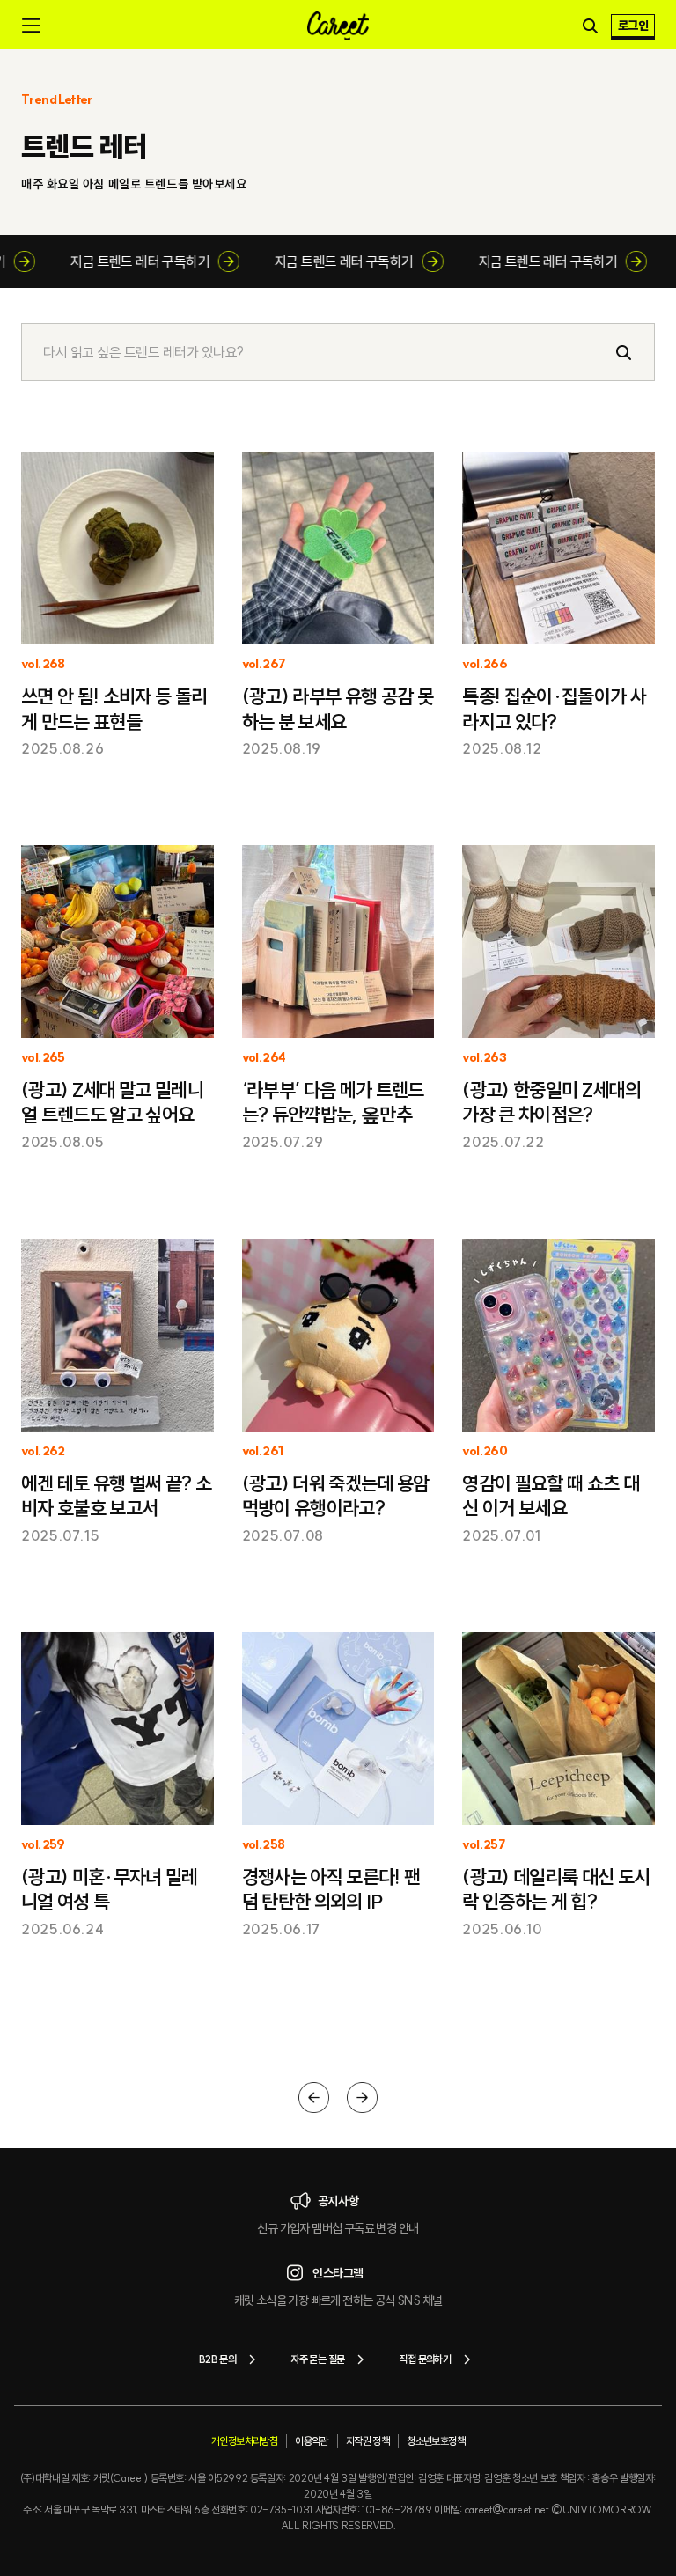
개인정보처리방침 (244, 2441)
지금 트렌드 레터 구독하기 (158, 261)
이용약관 (312, 2441)
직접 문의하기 (425, 2359)
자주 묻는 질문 (317, 2359)
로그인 (633, 26)
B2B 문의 (217, 2359)
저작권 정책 (367, 2441)
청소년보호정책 (436, 2441)
